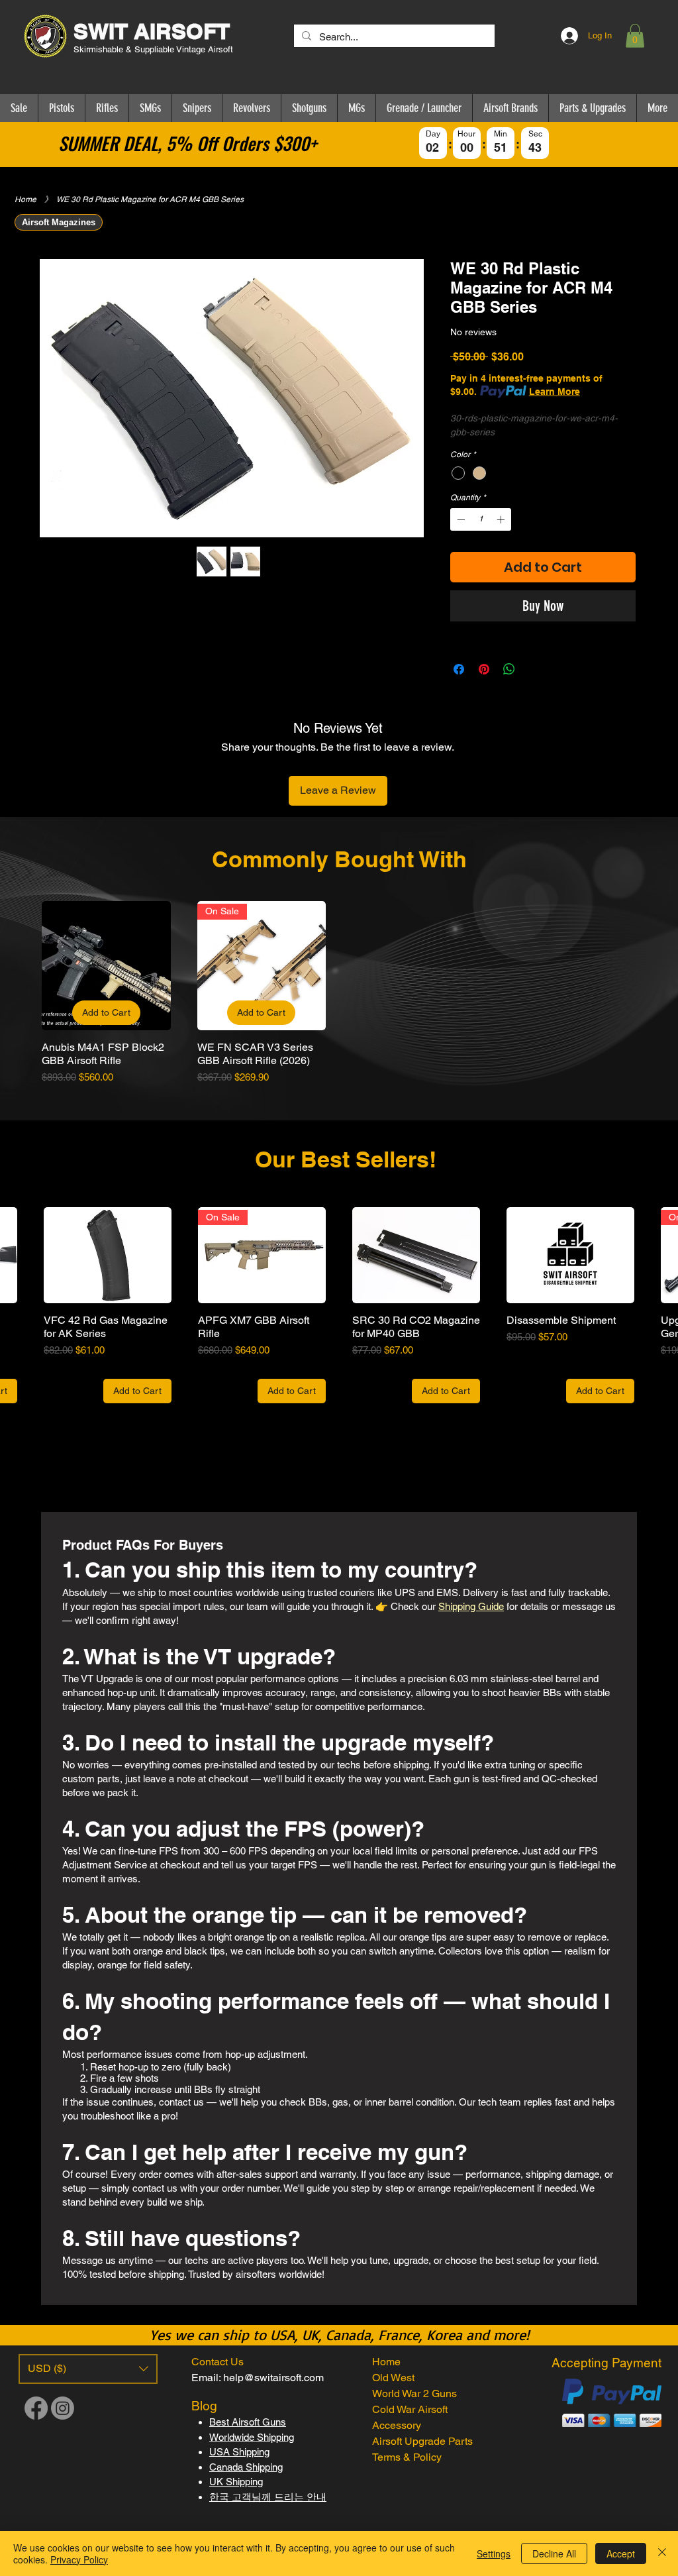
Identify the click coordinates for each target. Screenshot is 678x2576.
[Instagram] (63, 2408)
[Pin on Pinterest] (484, 669)
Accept (621, 2553)
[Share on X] (534, 669)
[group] (339, 993)
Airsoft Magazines (59, 222)
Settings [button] (494, 2553)
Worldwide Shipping (252, 2437)
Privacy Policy (79, 2559)
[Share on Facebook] (459, 669)
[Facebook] (36, 2408)
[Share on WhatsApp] (509, 669)
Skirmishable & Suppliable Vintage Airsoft (155, 49)
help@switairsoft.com (273, 2378)
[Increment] (502, 519)
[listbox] (88, 2369)
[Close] (662, 2553)
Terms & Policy (407, 2457)
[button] (635, 36)
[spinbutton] (481, 519)
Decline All (554, 2553)
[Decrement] (460, 519)
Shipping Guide (471, 1606)
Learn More (555, 392)
